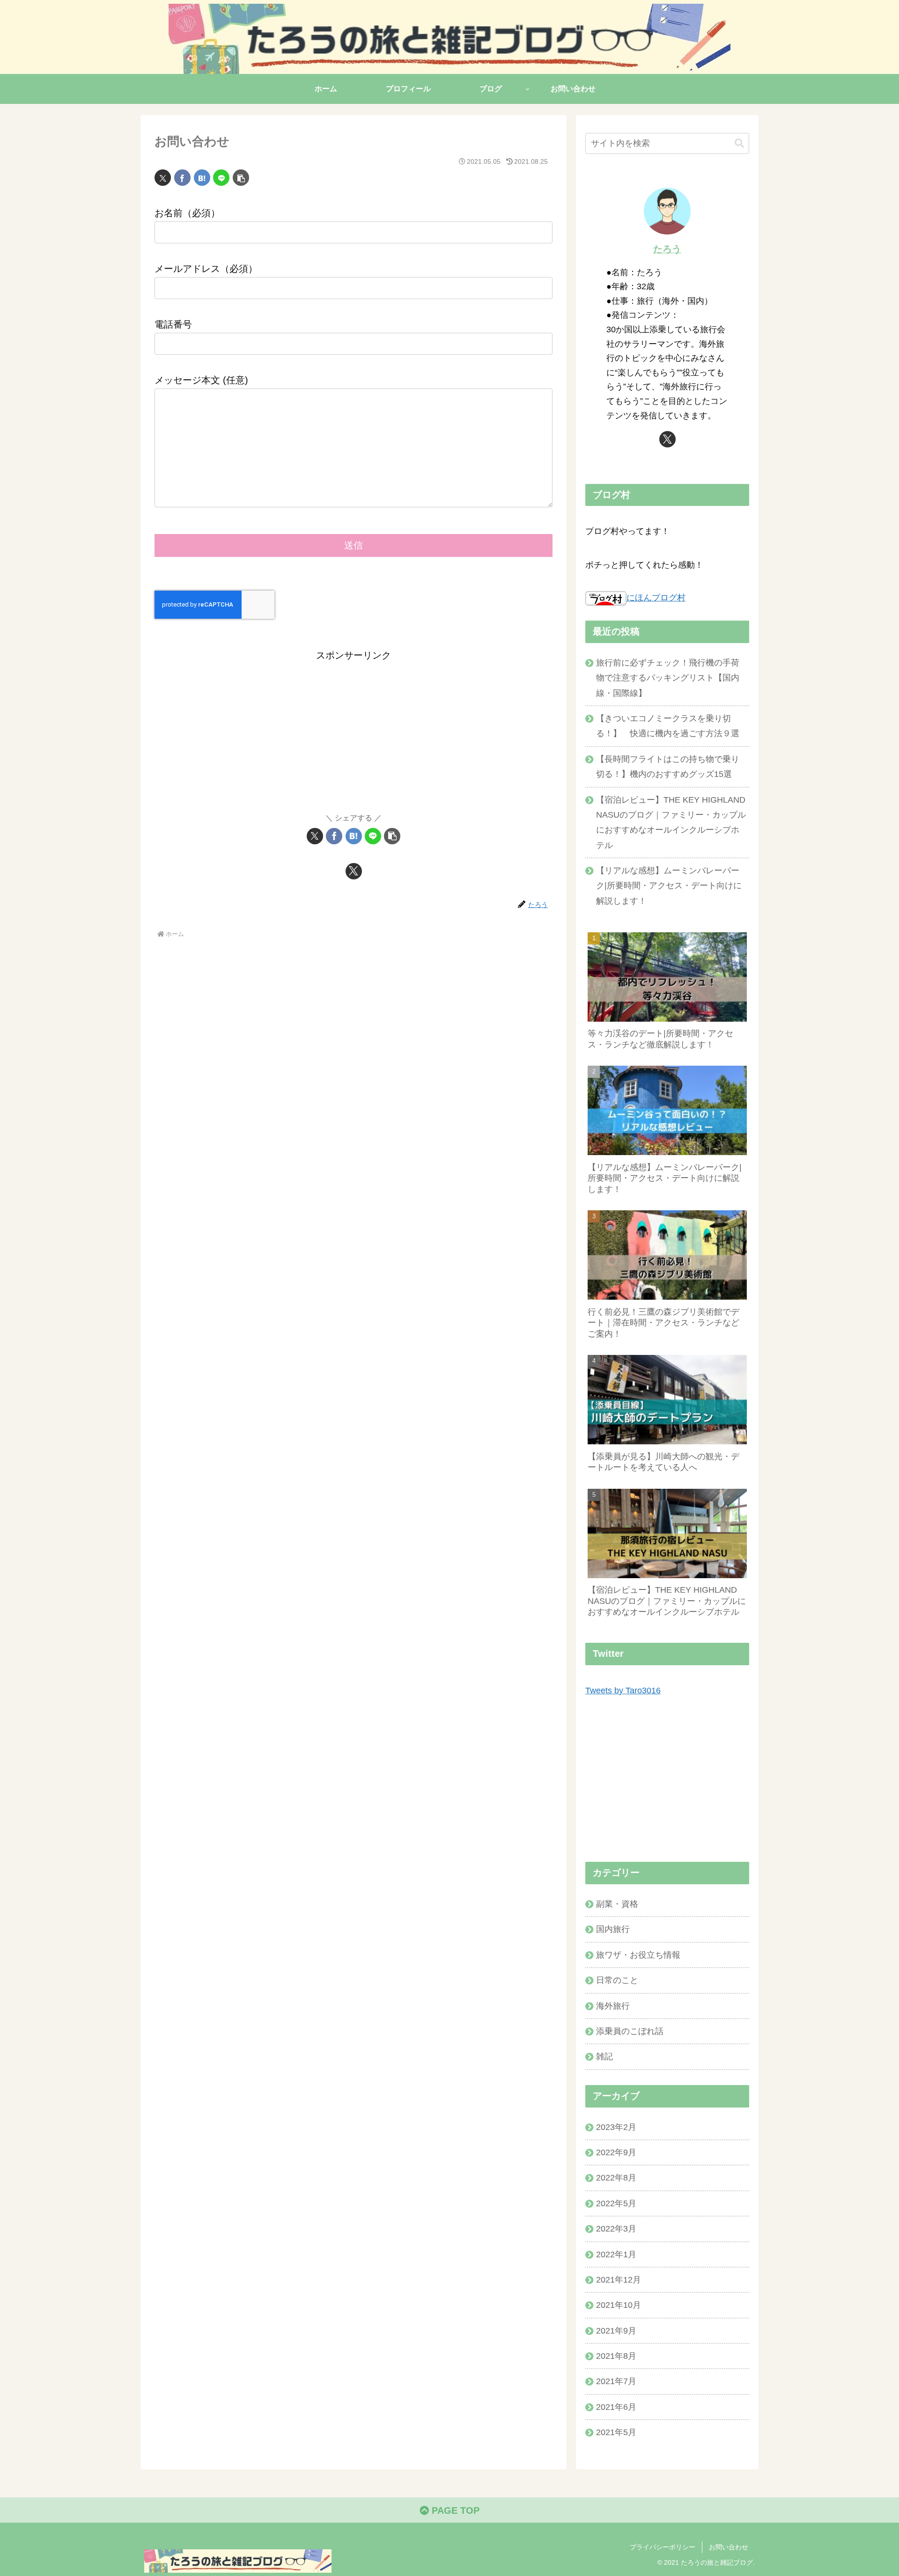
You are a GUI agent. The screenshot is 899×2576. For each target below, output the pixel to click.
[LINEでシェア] (221, 178)
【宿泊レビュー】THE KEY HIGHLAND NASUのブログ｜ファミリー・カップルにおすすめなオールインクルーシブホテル (671, 823)
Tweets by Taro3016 (623, 1690)
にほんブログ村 (656, 598)
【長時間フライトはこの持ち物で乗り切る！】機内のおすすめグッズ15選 (668, 767)
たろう (667, 249)
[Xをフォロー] (354, 871)
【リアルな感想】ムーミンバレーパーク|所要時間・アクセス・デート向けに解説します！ (669, 886)
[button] (241, 178)
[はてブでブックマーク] (202, 178)
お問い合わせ (729, 2547)
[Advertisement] (354, 729)
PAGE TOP (454, 2510)
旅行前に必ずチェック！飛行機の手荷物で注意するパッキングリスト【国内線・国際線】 (668, 678)
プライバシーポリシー (663, 2547)
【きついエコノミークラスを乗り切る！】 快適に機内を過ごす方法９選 (668, 726)
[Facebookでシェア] (182, 178)
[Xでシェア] (163, 178)
